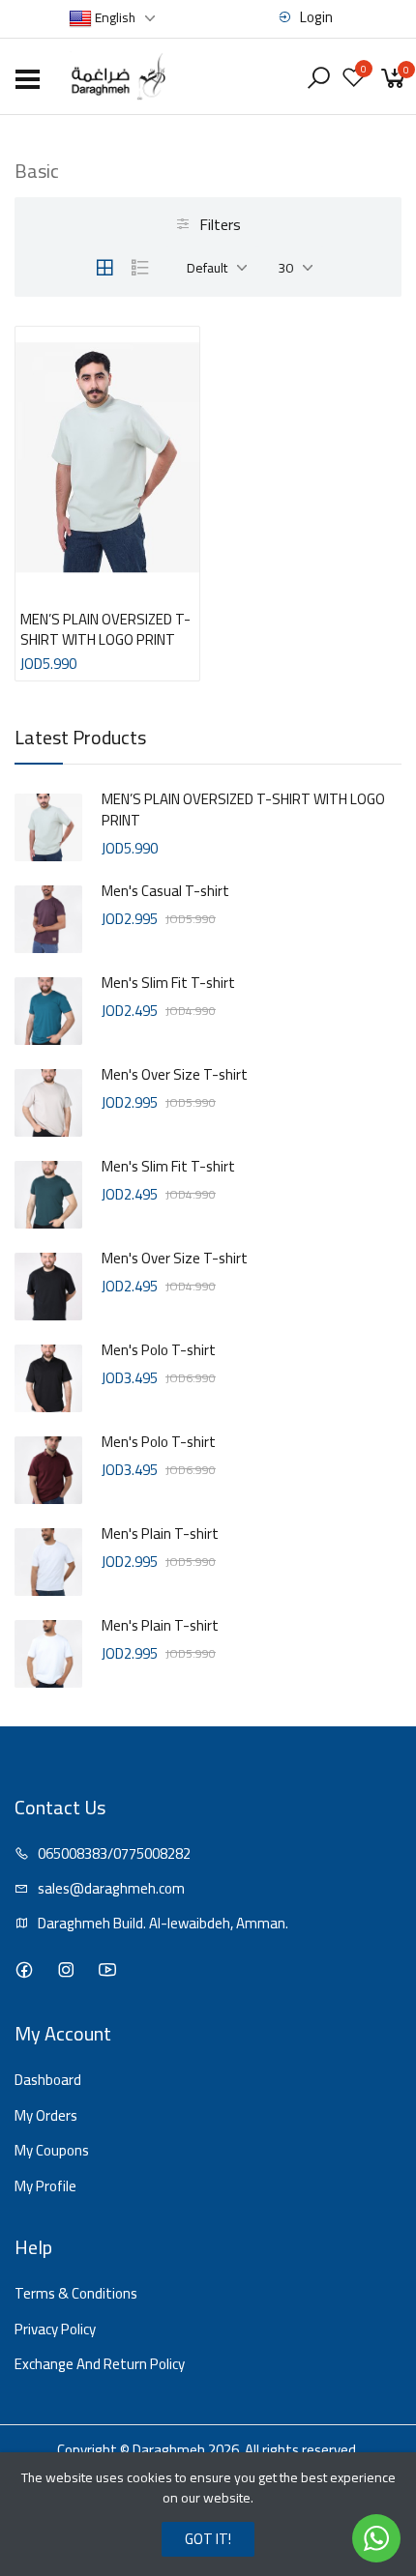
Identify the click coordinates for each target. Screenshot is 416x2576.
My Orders (46, 2116)
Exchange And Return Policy (100, 2365)
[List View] (140, 268)
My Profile (45, 2187)
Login (315, 18)
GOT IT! (208, 2539)
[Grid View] (104, 268)
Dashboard (48, 2081)
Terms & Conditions (76, 2294)
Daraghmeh (169, 2450)
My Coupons (52, 2151)
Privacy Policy (55, 2330)
